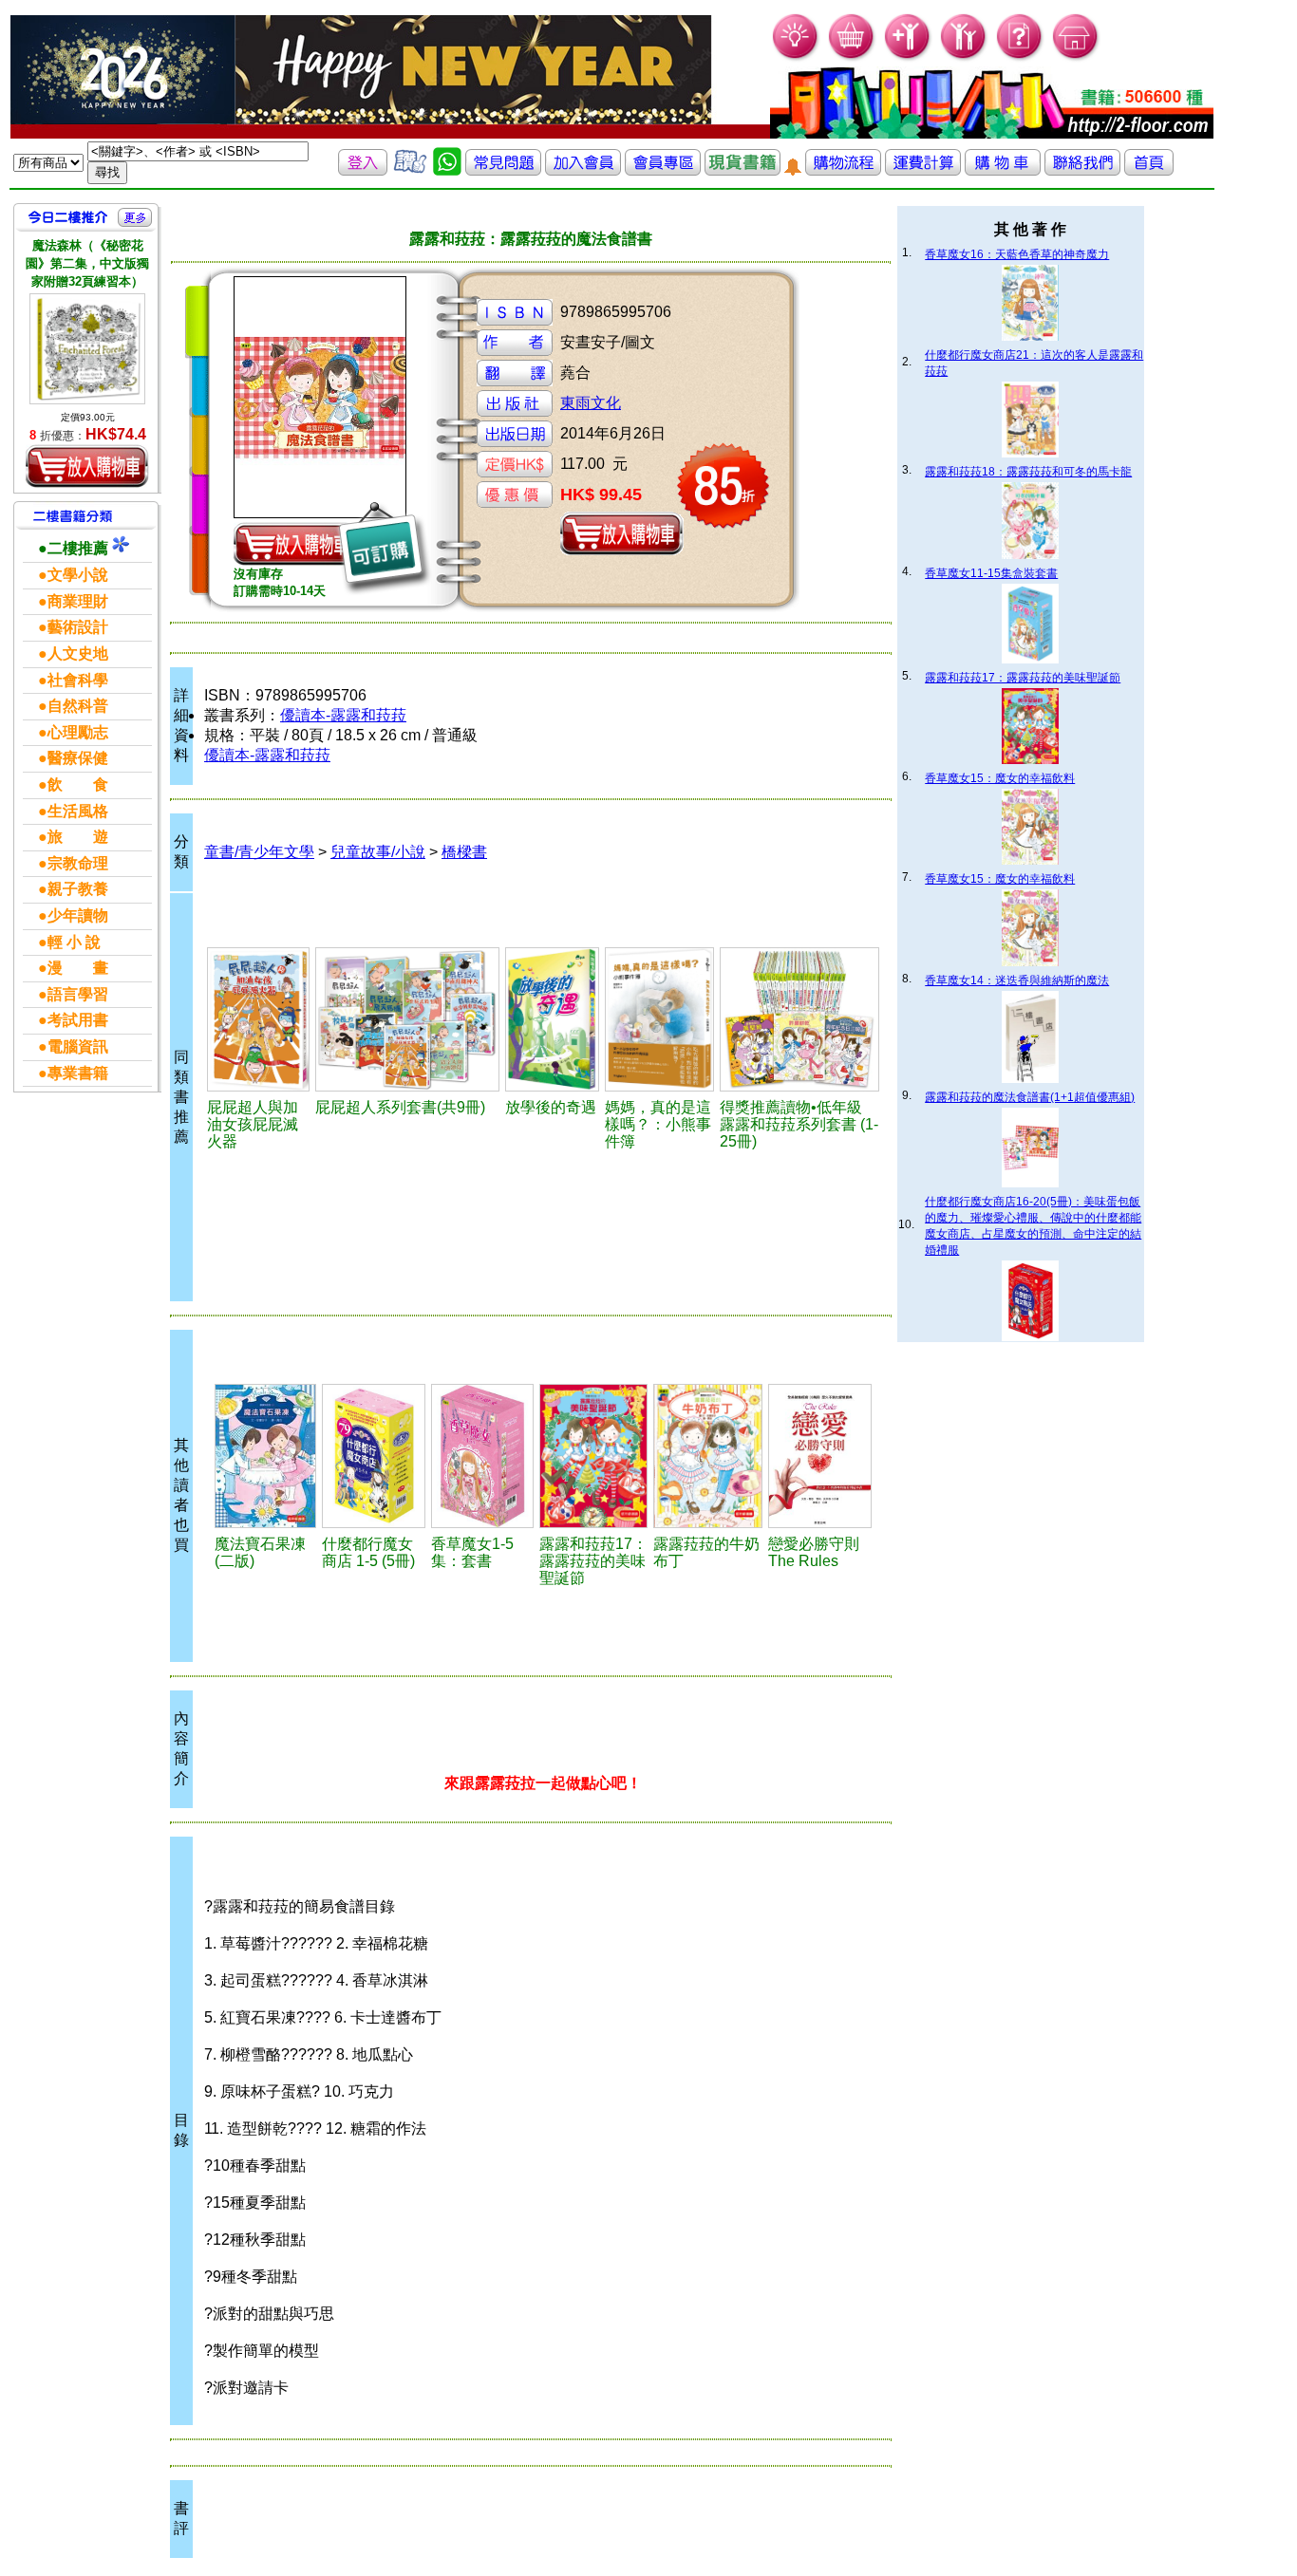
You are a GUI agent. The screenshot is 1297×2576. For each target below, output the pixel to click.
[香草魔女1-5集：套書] (483, 1456)
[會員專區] (663, 170)
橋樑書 (464, 852)
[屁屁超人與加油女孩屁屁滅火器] (258, 1019)
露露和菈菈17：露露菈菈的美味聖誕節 (1023, 678)
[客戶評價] (410, 170)
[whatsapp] (447, 170)
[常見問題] (1020, 57)
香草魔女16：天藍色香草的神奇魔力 (1017, 254)
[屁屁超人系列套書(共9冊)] (407, 1019)
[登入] (363, 170)
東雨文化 (591, 403)
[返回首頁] (1149, 170)
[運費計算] (923, 170)
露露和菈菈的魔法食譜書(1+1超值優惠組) (1030, 1097)
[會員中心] (964, 57)
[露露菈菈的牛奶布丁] (707, 1456)
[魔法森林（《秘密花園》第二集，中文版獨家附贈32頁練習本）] (87, 349)
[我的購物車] (852, 57)
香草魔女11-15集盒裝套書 (991, 573)
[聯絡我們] (1082, 170)
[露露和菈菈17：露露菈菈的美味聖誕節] (593, 1456)
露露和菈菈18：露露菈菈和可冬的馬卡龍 (1028, 472)
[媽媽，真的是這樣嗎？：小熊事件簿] (659, 1019)
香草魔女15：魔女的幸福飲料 (1000, 778)
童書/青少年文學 (259, 852)
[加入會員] (908, 57)
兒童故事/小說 (378, 852)
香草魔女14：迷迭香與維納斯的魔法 (1017, 980)
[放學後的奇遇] (552, 1019)
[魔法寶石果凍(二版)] (265, 1456)
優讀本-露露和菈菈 (343, 715)
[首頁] (1076, 57)
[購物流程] (843, 170)
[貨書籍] (742, 170)
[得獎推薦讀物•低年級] (800, 1019)
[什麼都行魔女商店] (374, 1456)
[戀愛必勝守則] (820, 1456)
